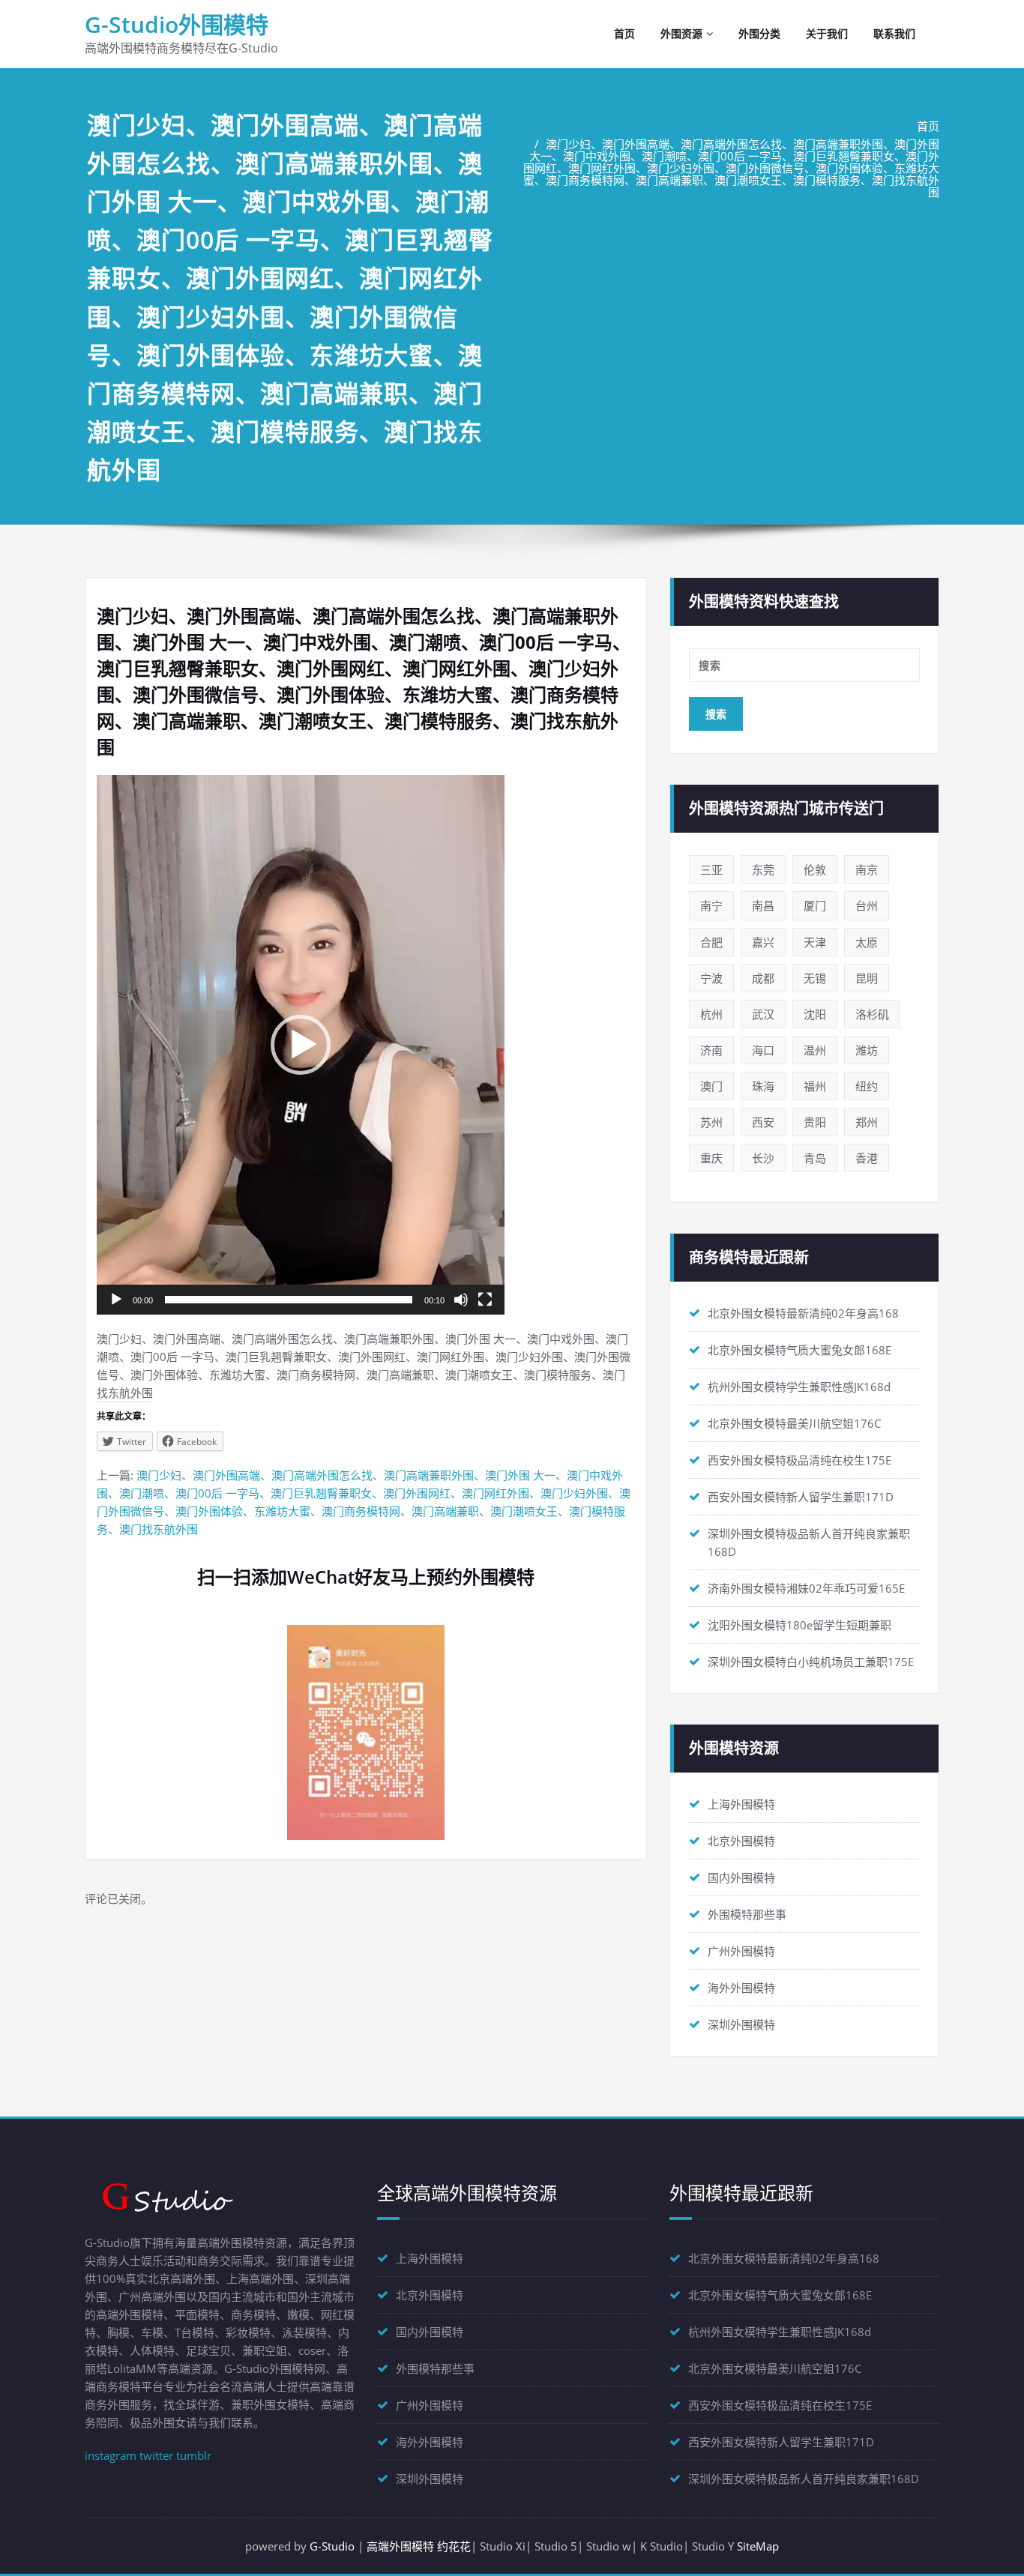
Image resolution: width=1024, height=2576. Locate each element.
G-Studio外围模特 (177, 24)
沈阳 (815, 1014)
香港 (867, 1158)
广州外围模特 (741, 1951)
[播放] (116, 1300)
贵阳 (815, 1122)
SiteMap (758, 2546)
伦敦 (815, 869)
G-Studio (332, 2546)
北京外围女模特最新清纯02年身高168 (803, 1313)
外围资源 (681, 33)
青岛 (815, 1158)
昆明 (867, 978)
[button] (301, 1045)
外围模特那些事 (747, 1914)
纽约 (867, 1086)
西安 (763, 1122)
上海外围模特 (741, 1804)
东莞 (763, 869)
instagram (111, 2455)
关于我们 (827, 33)
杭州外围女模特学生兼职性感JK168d (799, 1387)
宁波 (711, 978)
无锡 (815, 978)
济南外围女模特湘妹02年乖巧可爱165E (806, 1588)
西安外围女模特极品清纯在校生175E (799, 1460)
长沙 (763, 1158)
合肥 (711, 942)
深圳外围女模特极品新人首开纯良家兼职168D (804, 2479)
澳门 (711, 1086)
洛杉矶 (872, 1014)
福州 (815, 1086)
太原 (867, 942)
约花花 (454, 2546)
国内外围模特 (741, 1877)
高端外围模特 (400, 2546)
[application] (301, 1045)
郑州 (867, 1122)
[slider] (289, 1300)
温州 (815, 1050)
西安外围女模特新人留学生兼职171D (801, 1497)
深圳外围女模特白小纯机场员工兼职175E (811, 1662)
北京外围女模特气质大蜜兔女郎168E (799, 1350)
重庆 (711, 1158)
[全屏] (485, 1300)
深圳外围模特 (741, 2024)
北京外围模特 (741, 1841)
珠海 (763, 1086)
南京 (867, 869)
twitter (156, 2455)
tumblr (194, 2455)
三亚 (711, 869)
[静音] (461, 1300)
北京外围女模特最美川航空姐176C (794, 1423)
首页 (624, 33)
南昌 (763, 905)
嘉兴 (763, 942)
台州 (867, 905)
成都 (763, 978)
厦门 (815, 905)
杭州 (711, 1014)
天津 (815, 942)
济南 (711, 1050)
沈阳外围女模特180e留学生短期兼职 (799, 1625)
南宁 (711, 905)
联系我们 (894, 33)
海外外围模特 (741, 1988)
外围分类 (759, 33)
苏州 (711, 1122)
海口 (763, 1050)
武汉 (763, 1014)
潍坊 (867, 1050)
